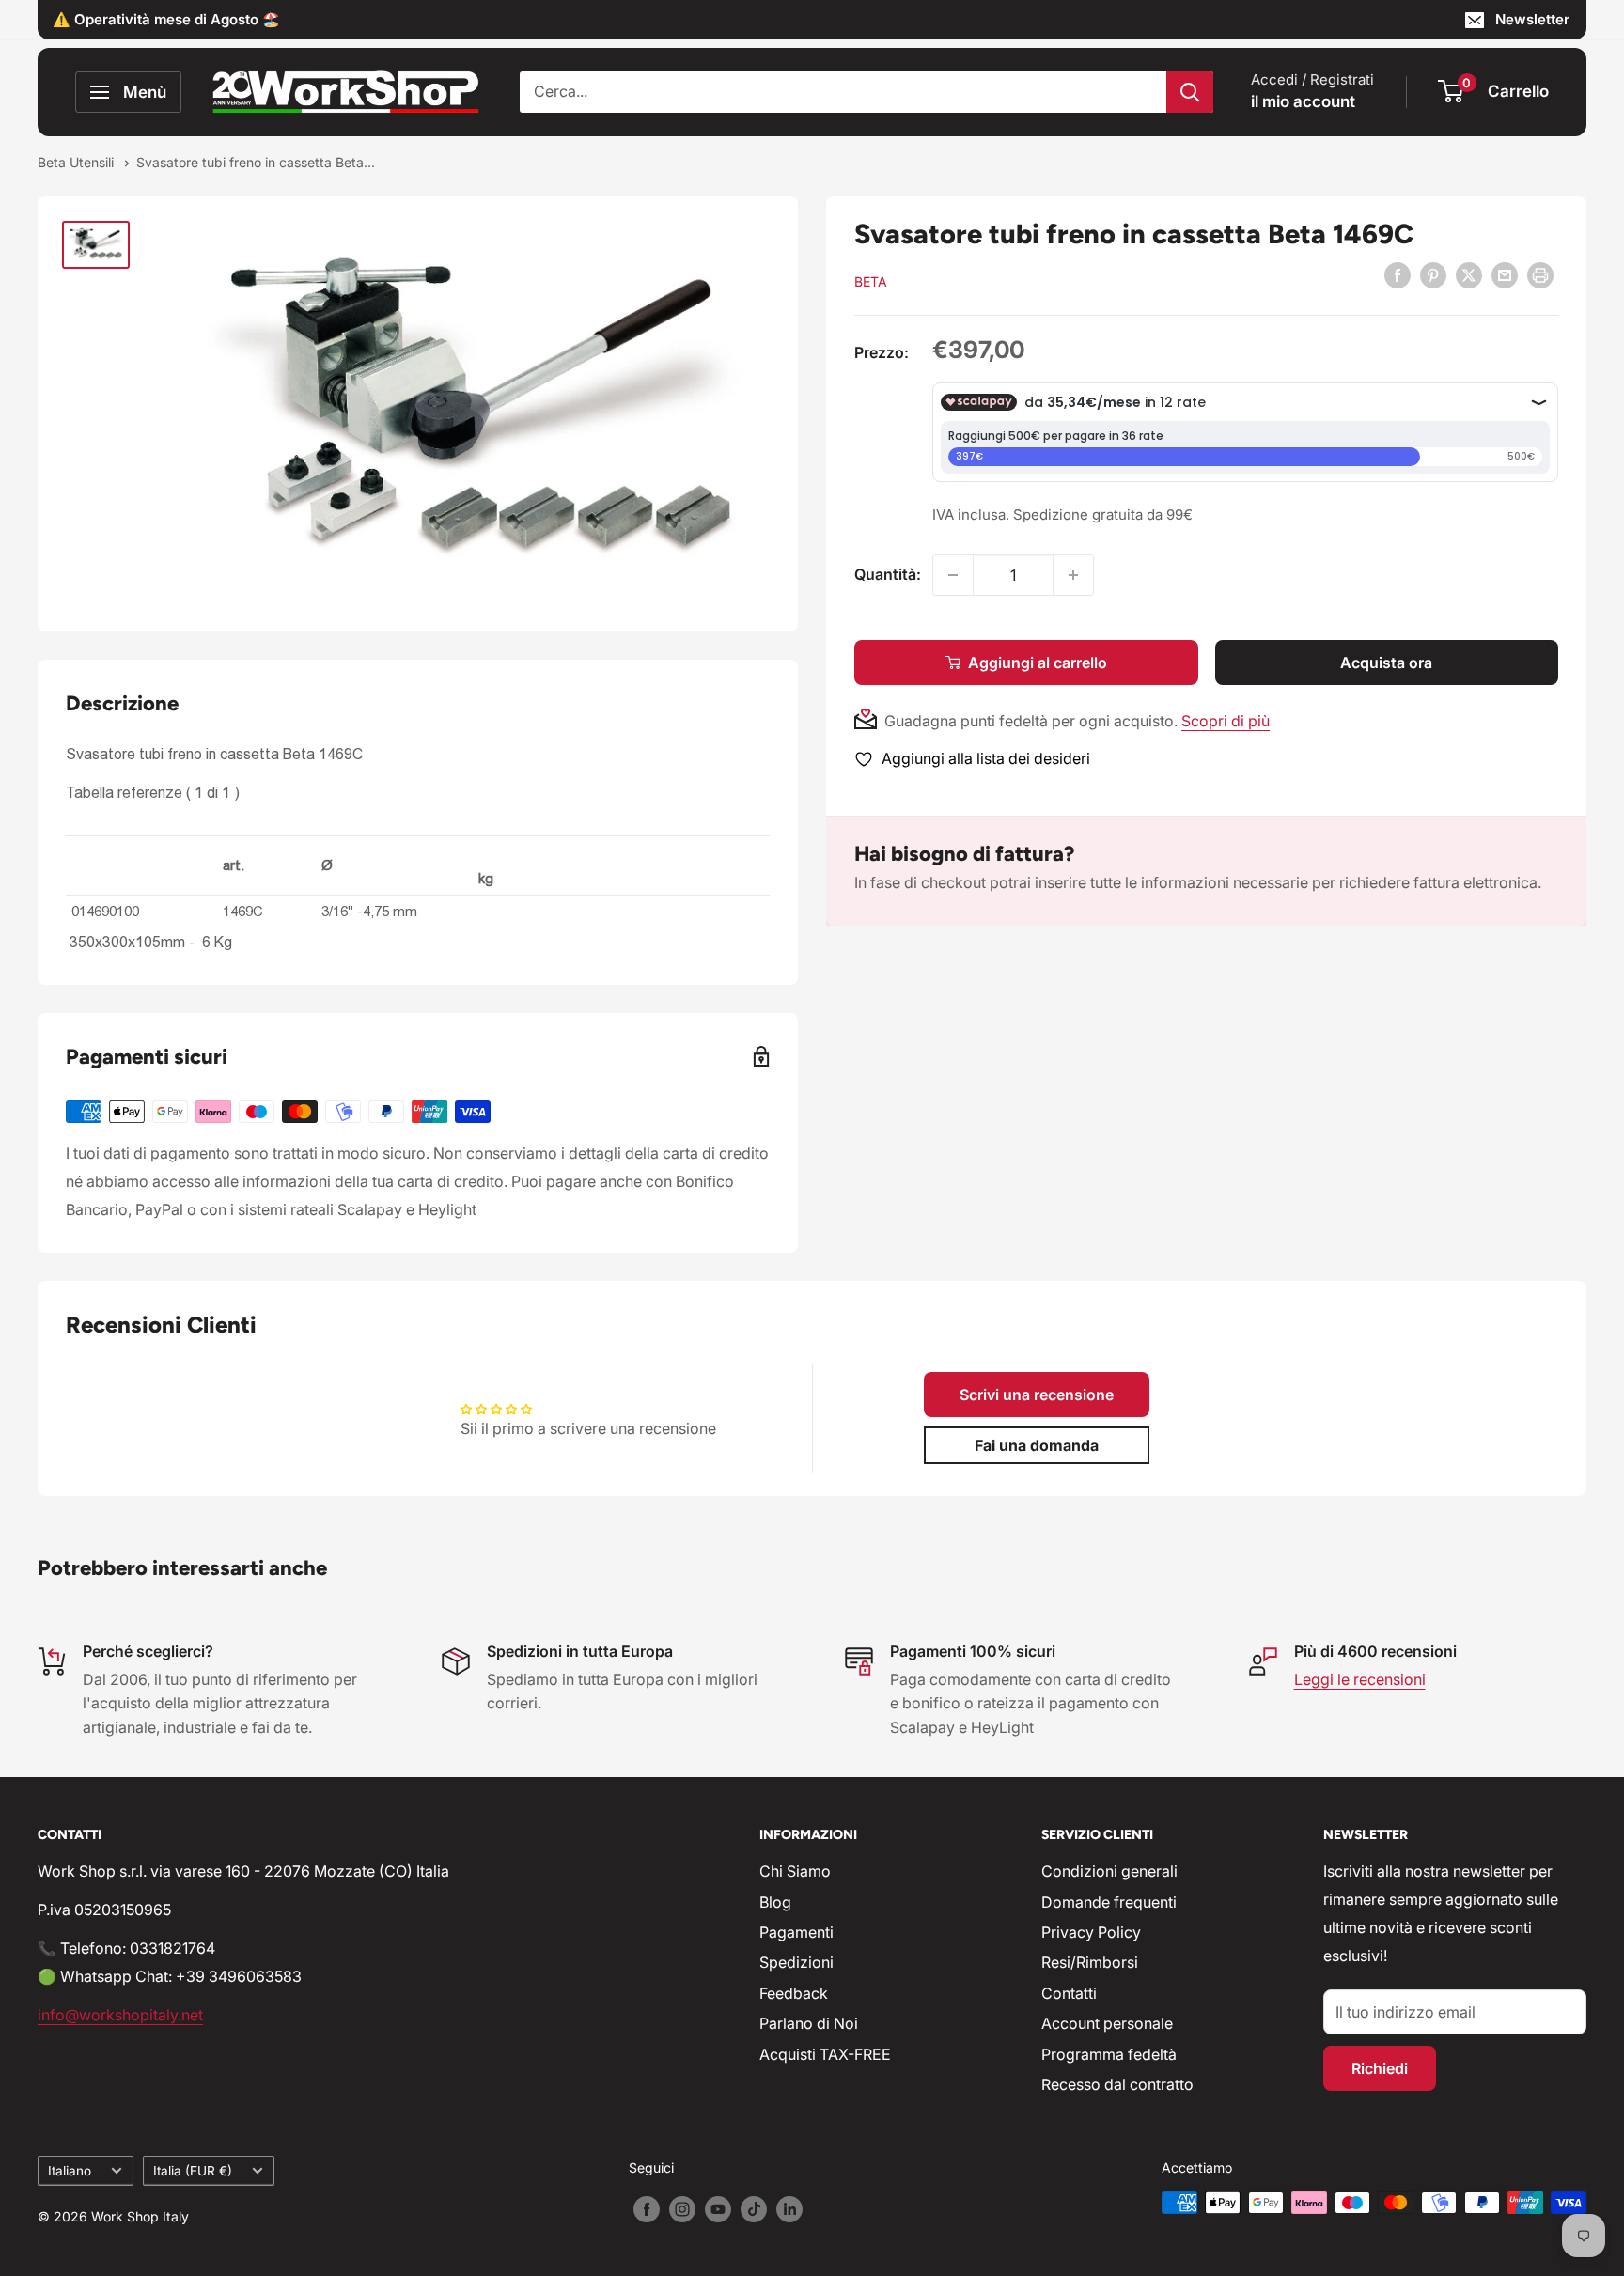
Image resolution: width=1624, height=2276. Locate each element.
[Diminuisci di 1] (953, 575)
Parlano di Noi (809, 2023)
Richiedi (1380, 2068)
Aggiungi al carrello (1038, 663)
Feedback (794, 1993)
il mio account (1303, 101)
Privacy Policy (1091, 1932)
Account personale (1107, 2023)
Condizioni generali (1109, 1871)
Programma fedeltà (1109, 2054)
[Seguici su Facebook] (647, 2209)
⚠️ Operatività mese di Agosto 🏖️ (166, 19)
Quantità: (888, 574)
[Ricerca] (1190, 92)
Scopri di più (1226, 721)
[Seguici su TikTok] (754, 2209)
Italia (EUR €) (193, 2171)
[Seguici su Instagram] (682, 2209)
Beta (871, 281)
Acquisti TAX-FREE (825, 2054)
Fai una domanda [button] (1037, 1445)
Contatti (1069, 1993)
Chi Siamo (795, 1871)
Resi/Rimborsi (1090, 1962)
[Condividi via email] (1505, 275)
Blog (775, 1902)
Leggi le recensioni (1360, 1679)
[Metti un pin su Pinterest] (1433, 275)
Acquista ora (1386, 663)
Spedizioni (796, 1962)
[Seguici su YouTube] (718, 2209)
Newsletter (1532, 19)
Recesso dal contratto (1117, 2084)
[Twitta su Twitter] (1469, 275)
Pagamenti (796, 1932)
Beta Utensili (78, 162)
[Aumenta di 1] (1073, 575)
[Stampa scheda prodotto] (1540, 275)
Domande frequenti (1109, 1902)
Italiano (70, 2171)
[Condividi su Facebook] (1398, 275)
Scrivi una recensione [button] (1037, 1395)
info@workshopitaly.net (120, 2015)
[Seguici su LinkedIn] (789, 2209)
